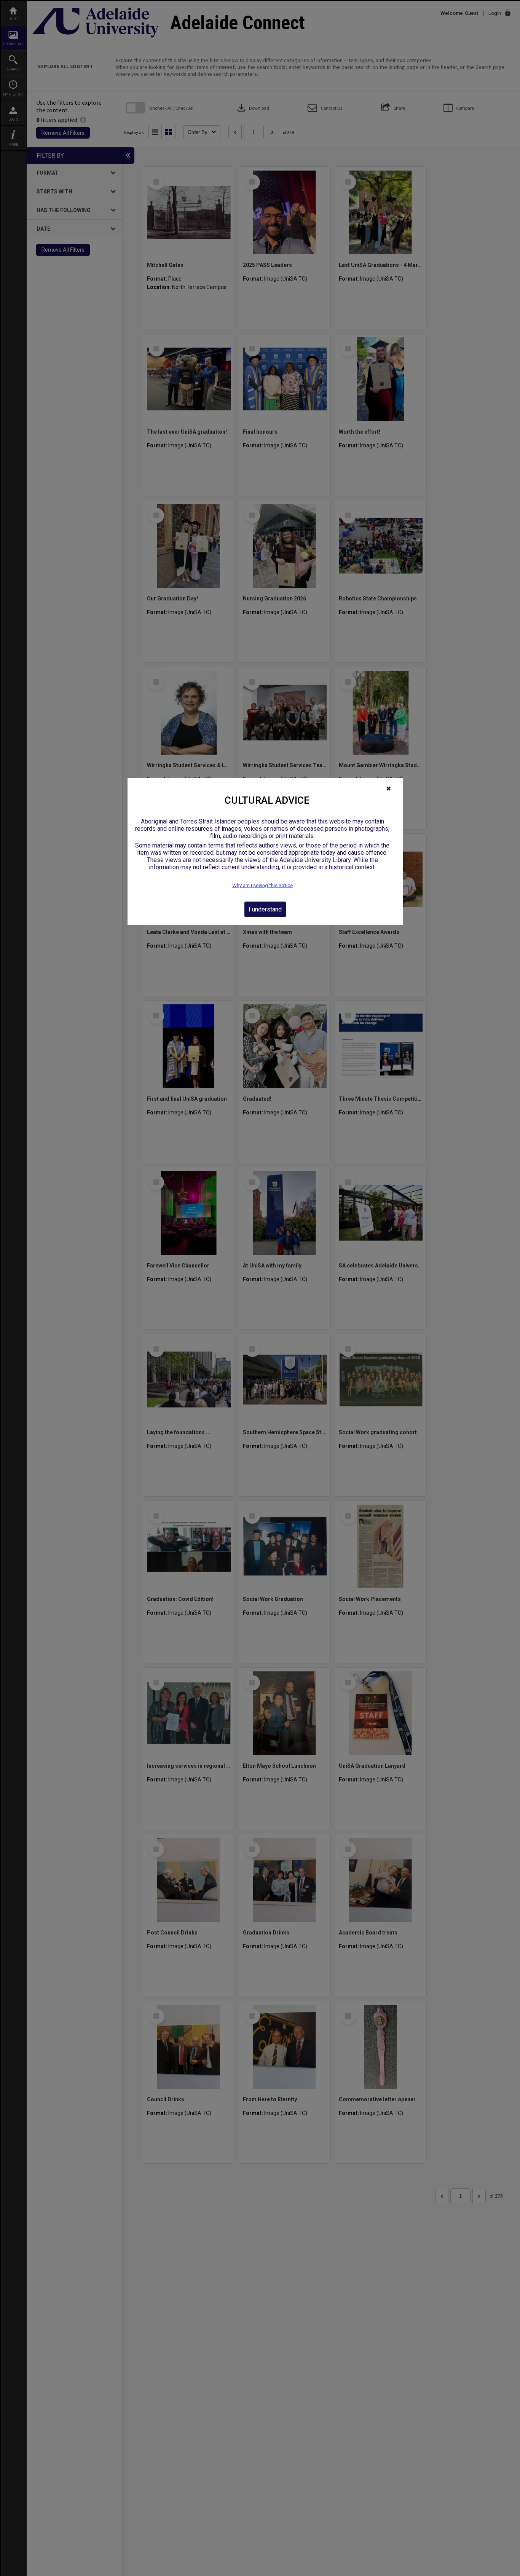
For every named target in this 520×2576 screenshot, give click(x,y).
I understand (265, 909)
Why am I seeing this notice (262, 885)
